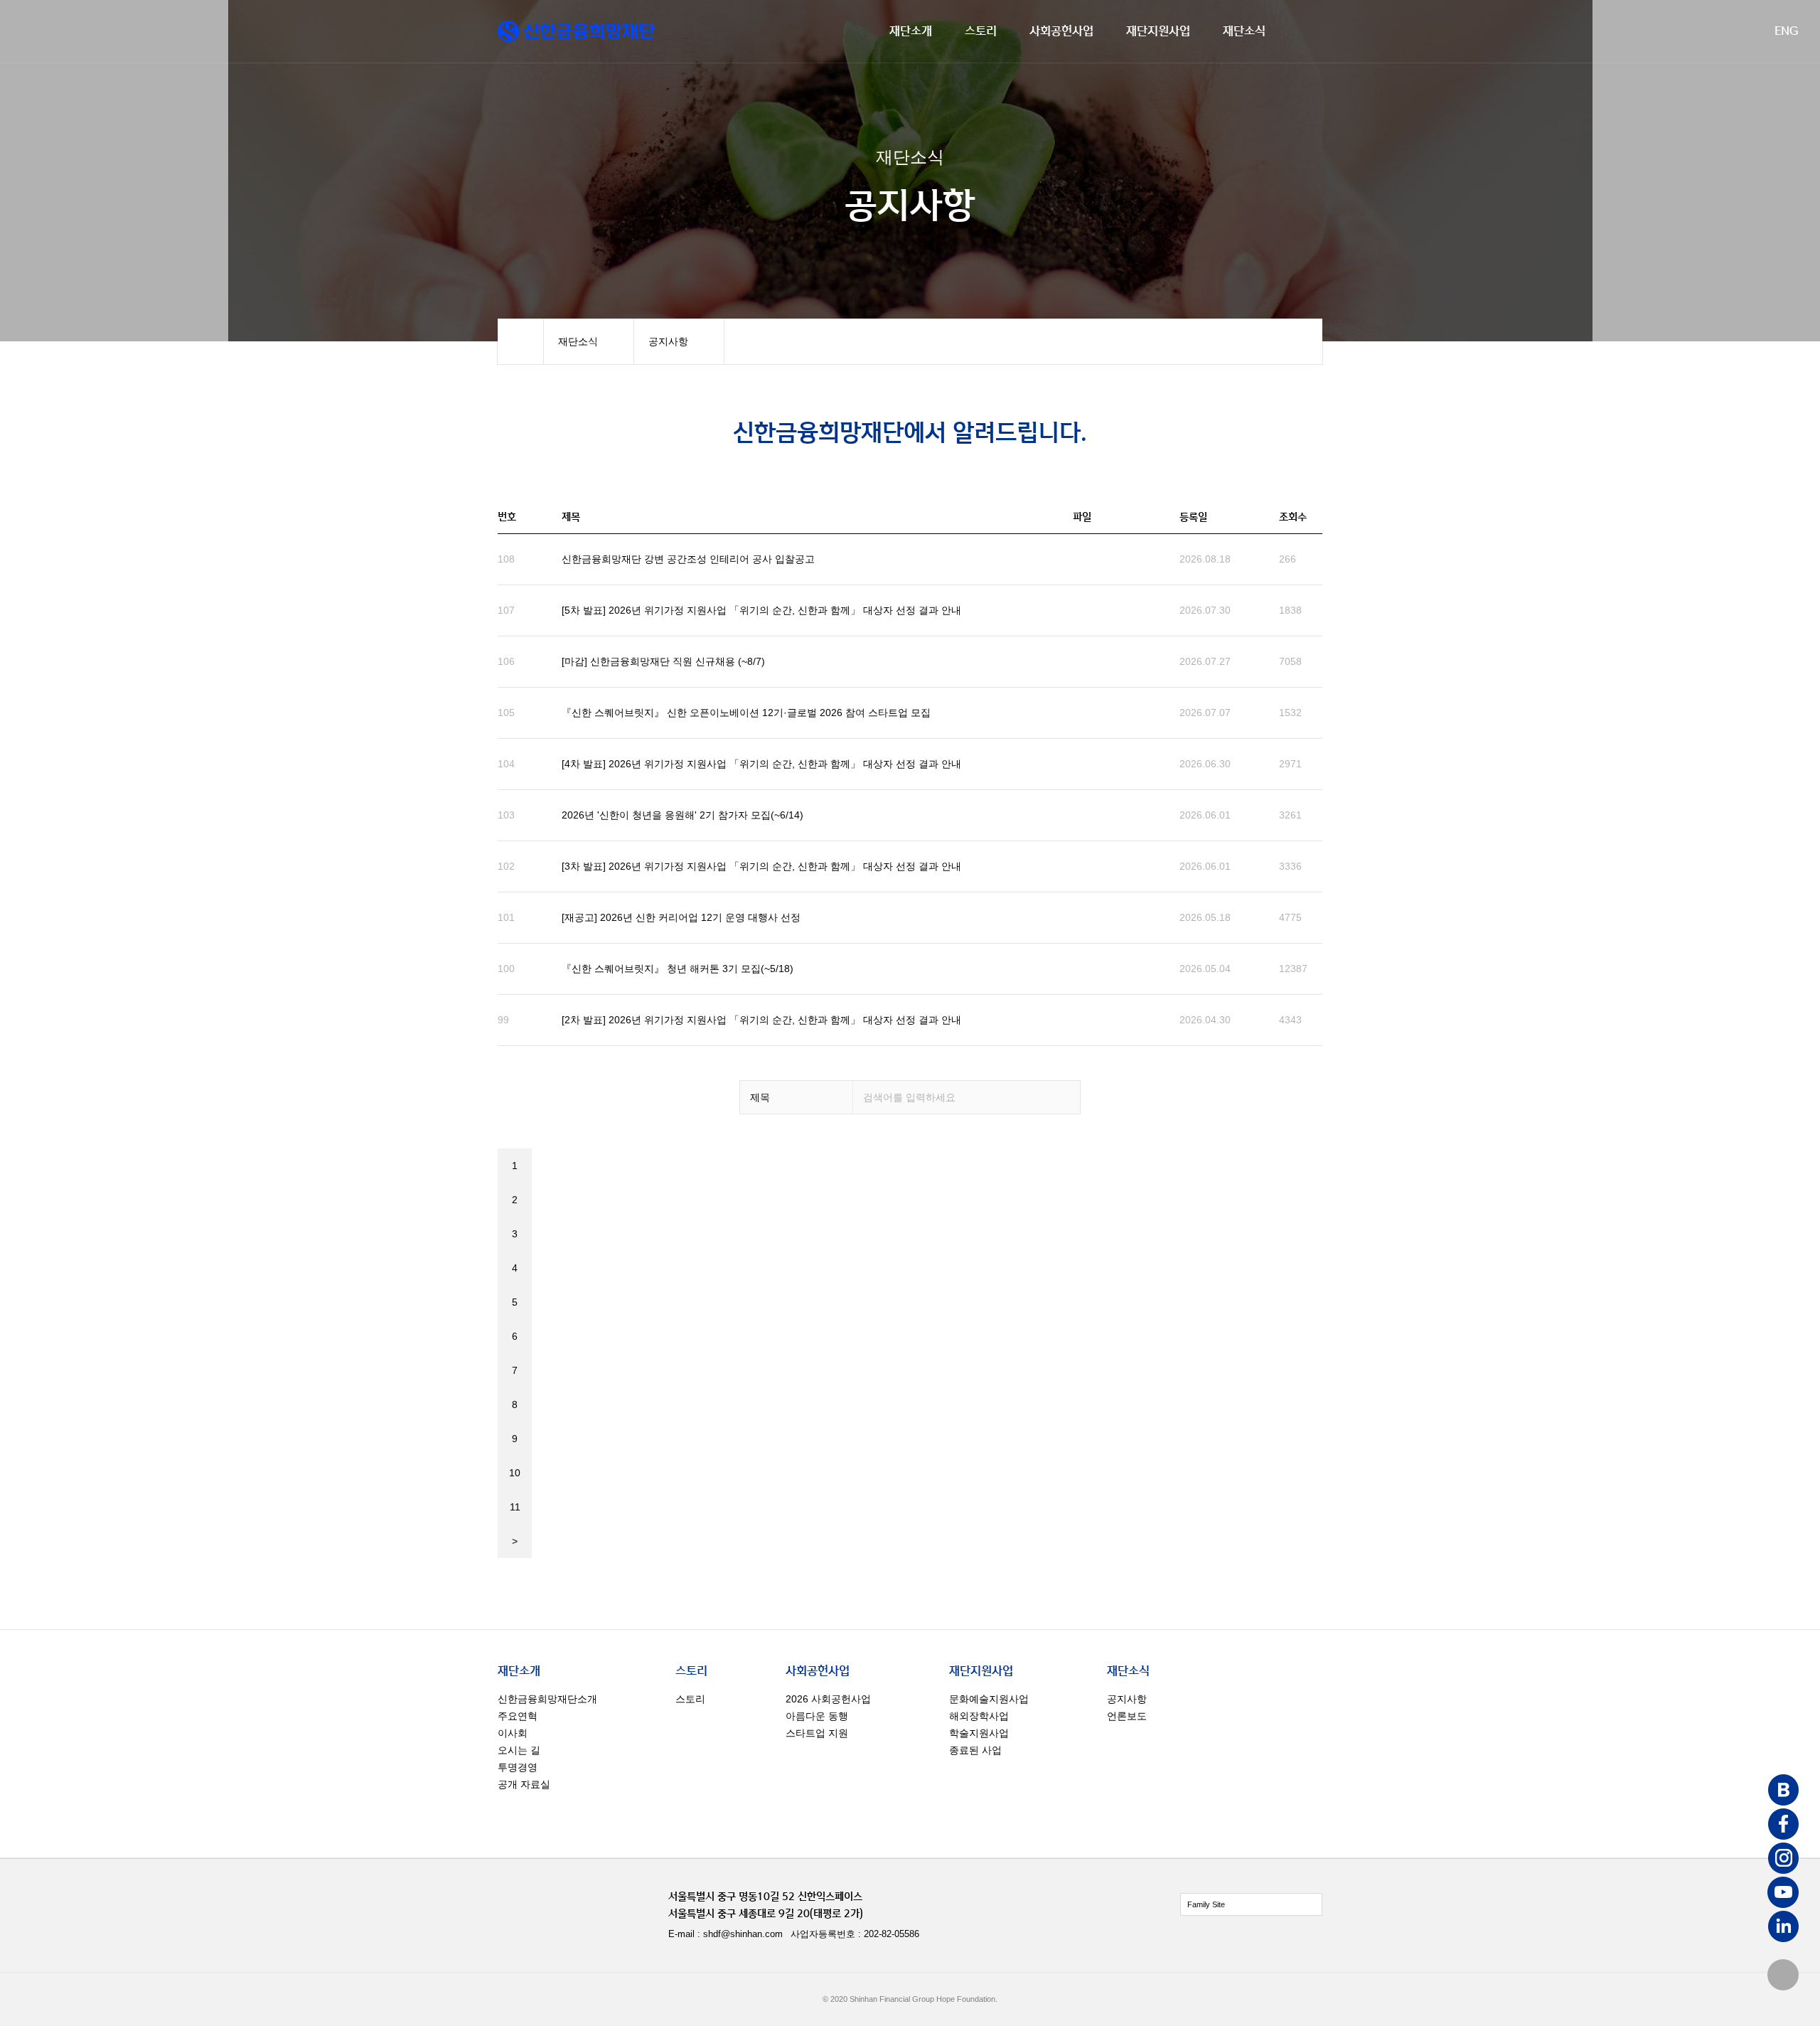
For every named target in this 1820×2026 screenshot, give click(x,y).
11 (515, 1507)
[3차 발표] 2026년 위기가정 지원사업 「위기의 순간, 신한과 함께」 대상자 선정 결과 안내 (761, 866)
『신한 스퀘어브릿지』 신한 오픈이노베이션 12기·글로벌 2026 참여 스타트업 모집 (746, 713)
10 (515, 1473)
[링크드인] (1783, 1928)
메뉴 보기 (589, 341)
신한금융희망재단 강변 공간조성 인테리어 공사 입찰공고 (688, 559)
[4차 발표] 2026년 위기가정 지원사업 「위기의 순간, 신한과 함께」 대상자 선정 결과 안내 (761, 764)
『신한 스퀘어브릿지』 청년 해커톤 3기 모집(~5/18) (678, 969)
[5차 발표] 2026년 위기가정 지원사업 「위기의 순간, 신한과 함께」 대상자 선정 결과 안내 (761, 610)
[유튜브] (1783, 1894)
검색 (1064, 1097)
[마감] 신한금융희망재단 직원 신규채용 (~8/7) (663, 661)
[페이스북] (1783, 1825)
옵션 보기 (796, 1097)
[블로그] (1783, 1791)
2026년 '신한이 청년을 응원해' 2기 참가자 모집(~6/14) (682, 815)
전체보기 (1251, 1904)
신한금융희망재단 (576, 31)
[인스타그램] (1783, 1860)
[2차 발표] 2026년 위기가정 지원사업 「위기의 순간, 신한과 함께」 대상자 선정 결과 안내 (761, 1020)
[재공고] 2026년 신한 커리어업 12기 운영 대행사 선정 (681, 917)
